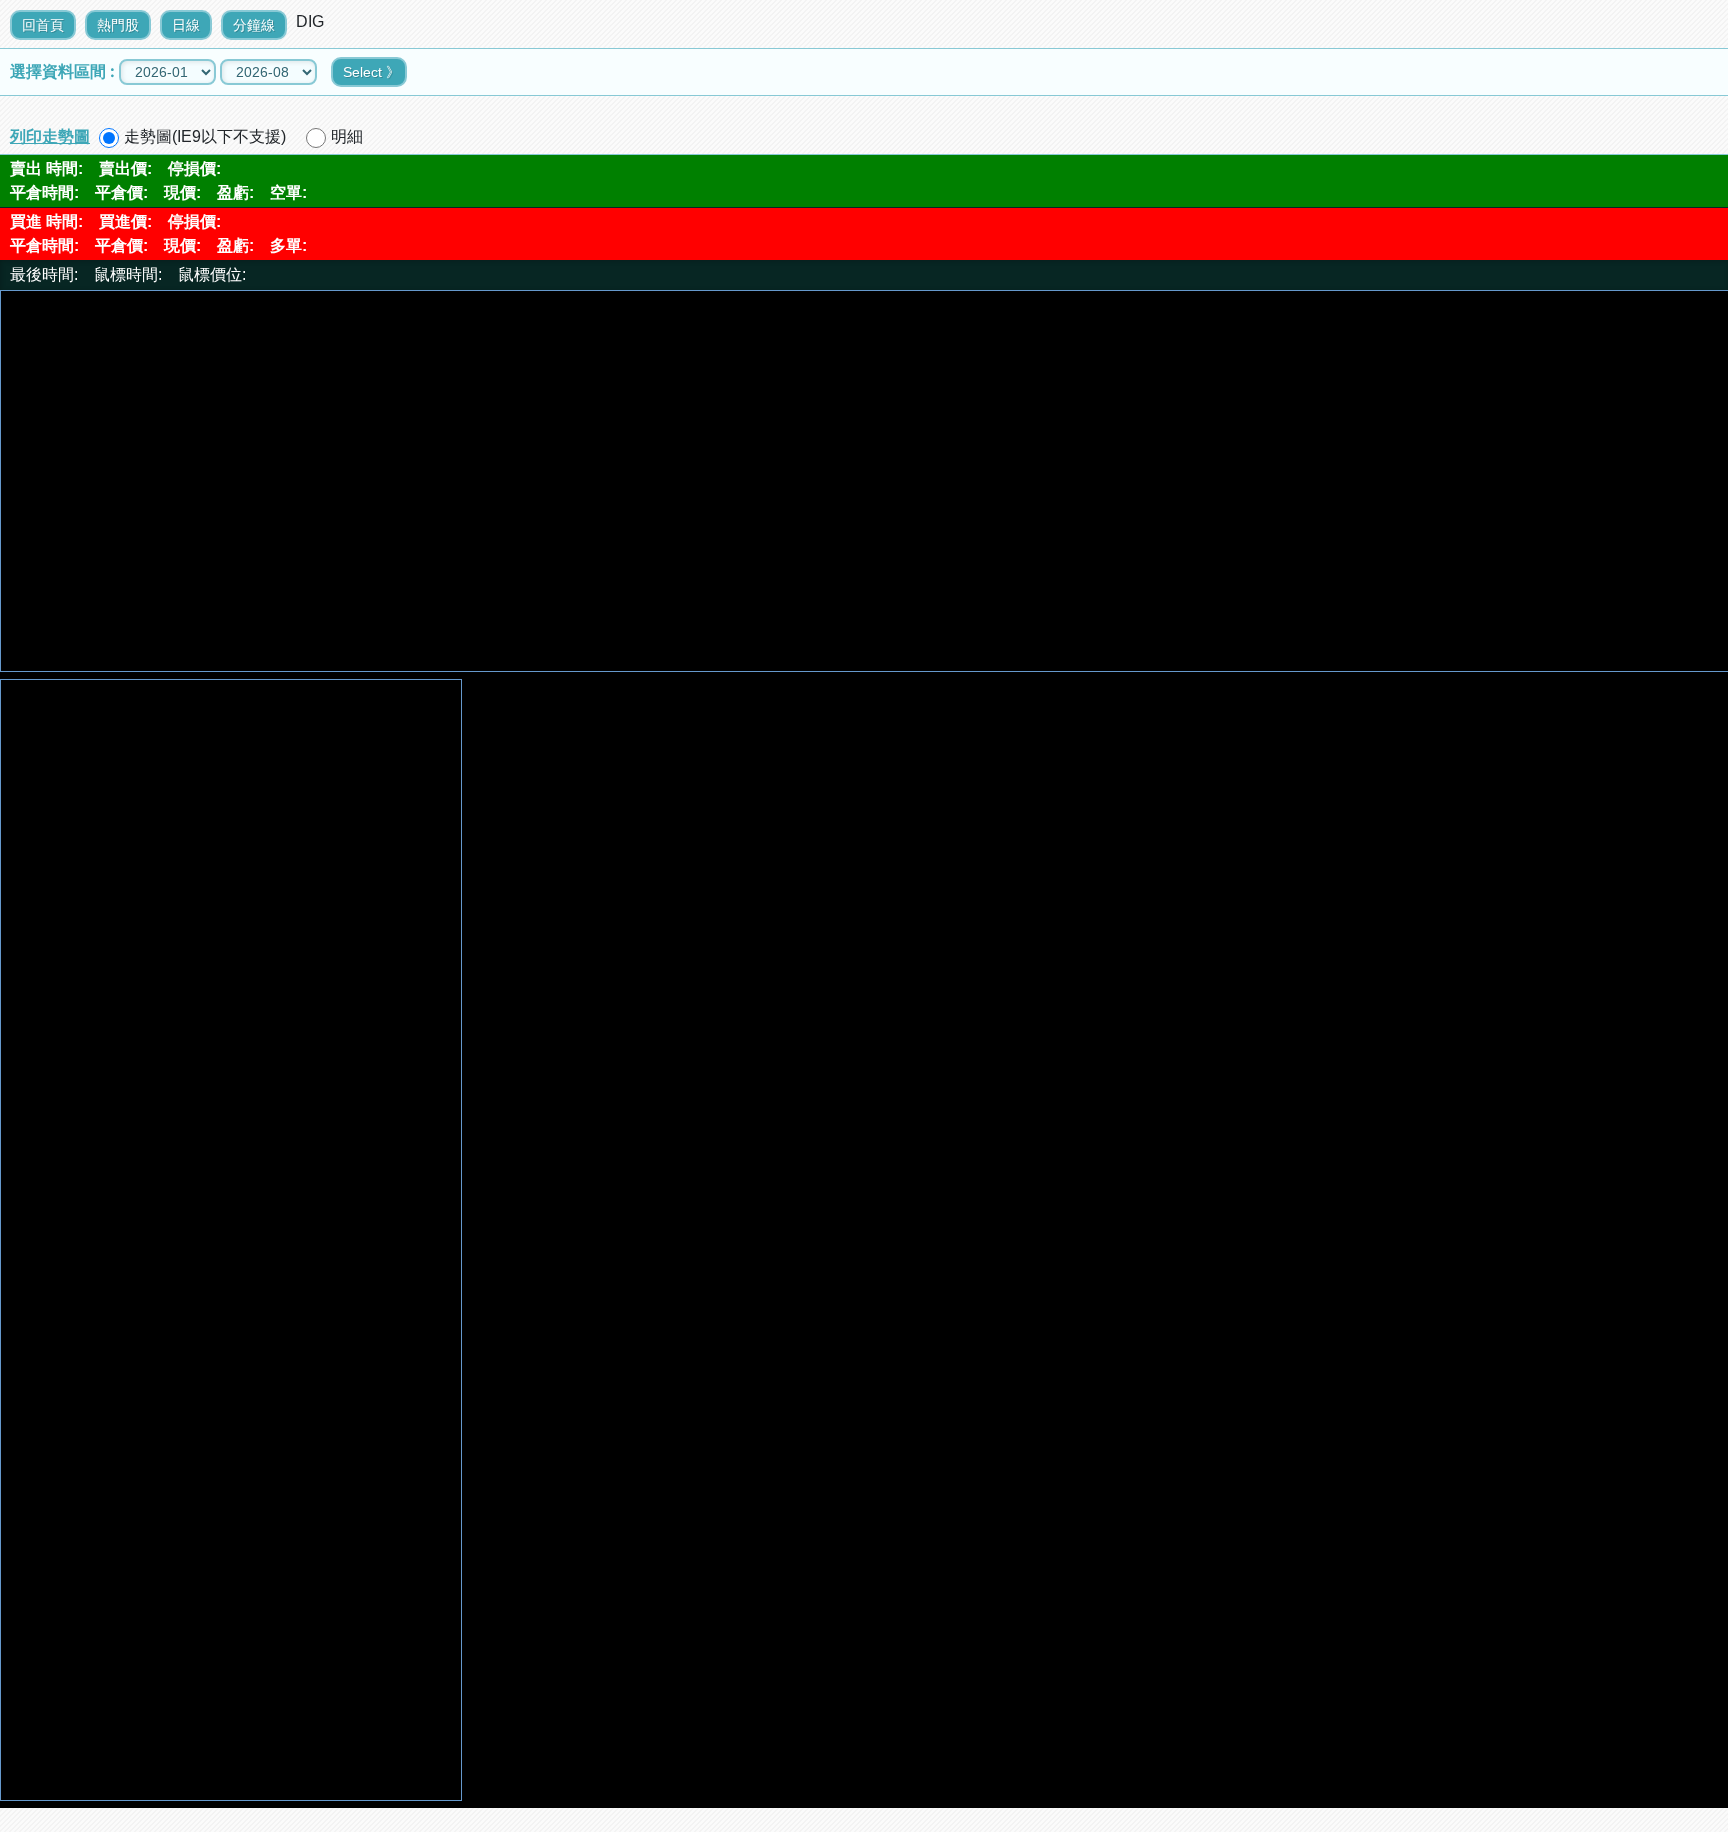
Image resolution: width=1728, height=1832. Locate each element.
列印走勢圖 (50, 136)
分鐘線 (254, 25)
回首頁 (43, 25)
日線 (186, 25)
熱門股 (118, 25)
